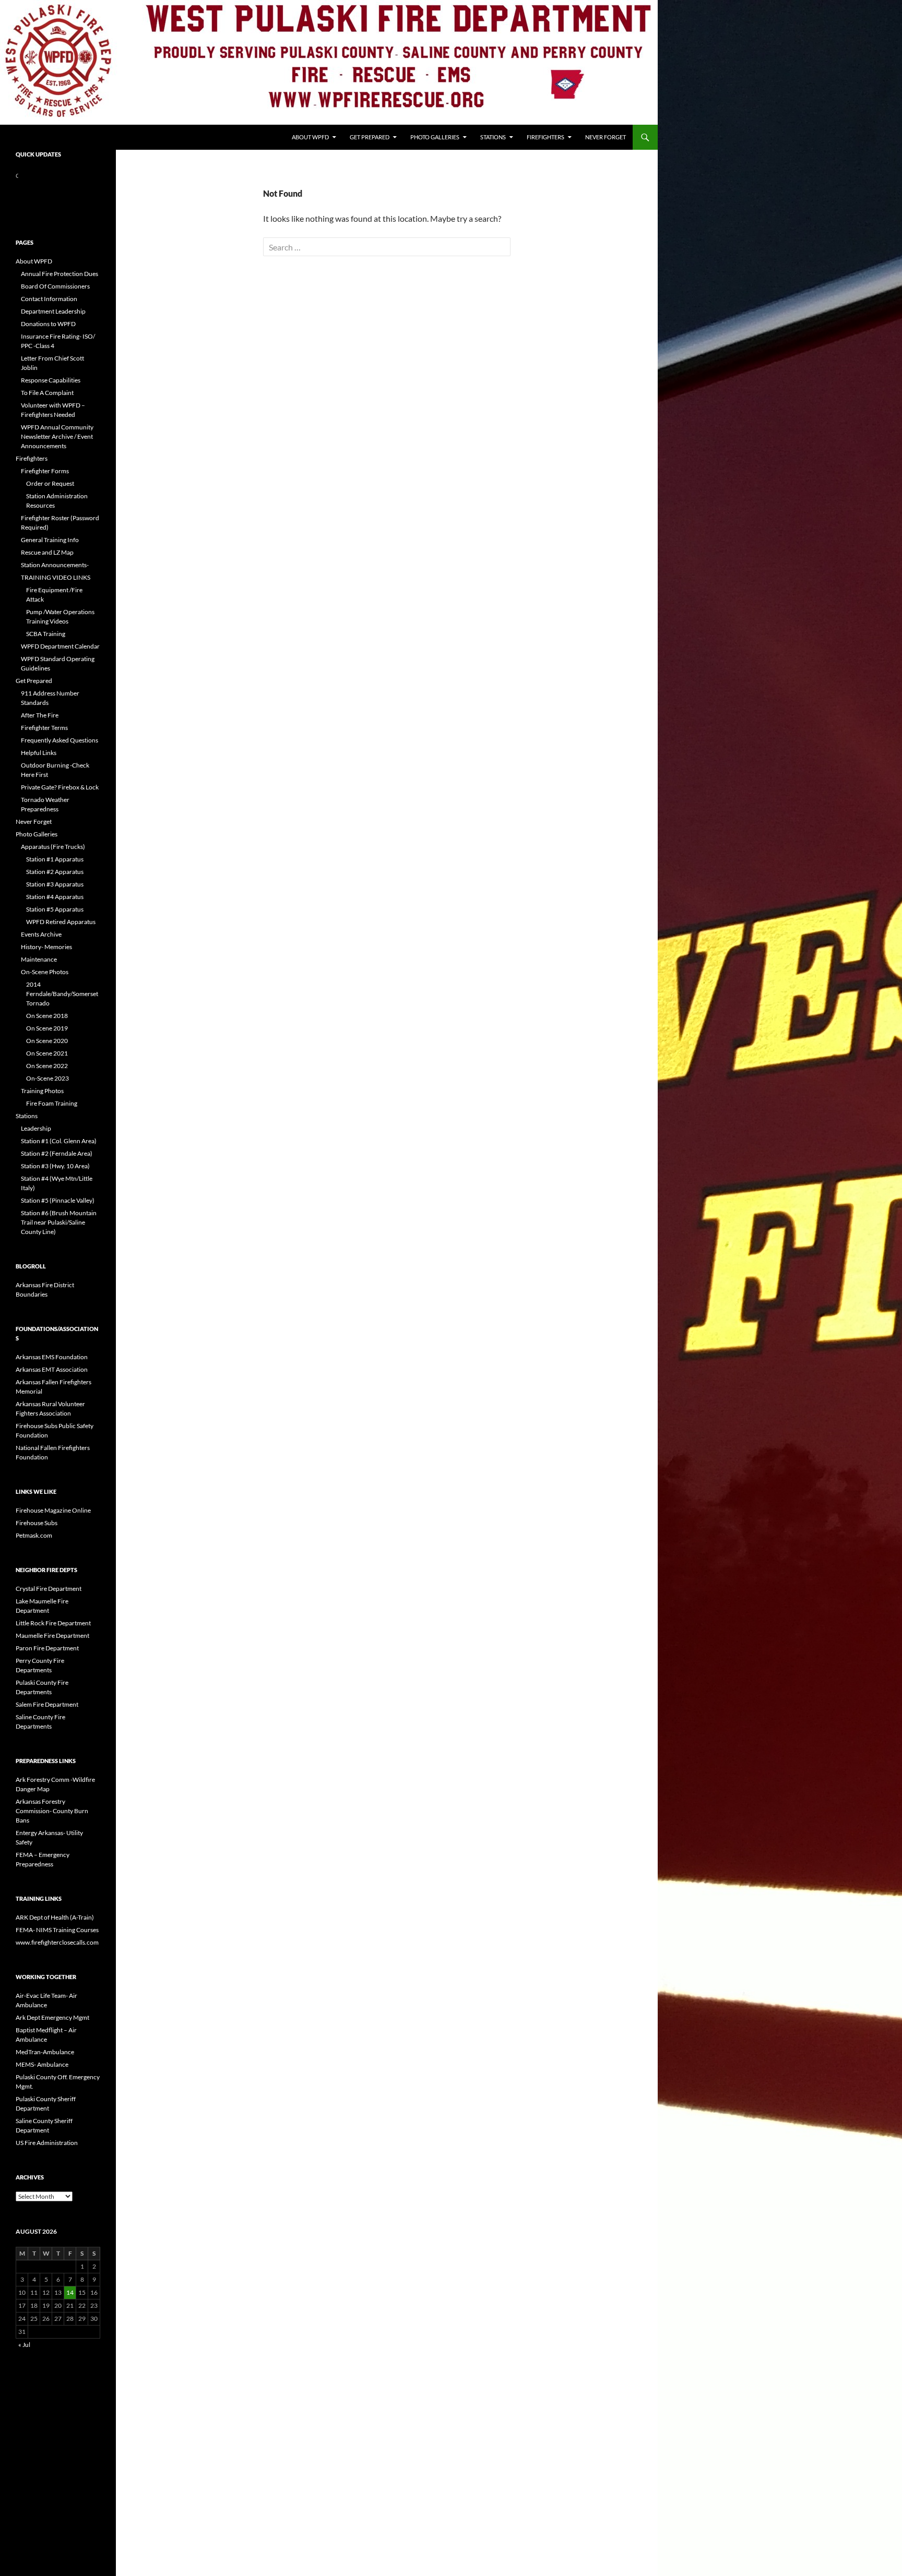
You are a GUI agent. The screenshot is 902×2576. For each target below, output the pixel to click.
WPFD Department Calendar (60, 646)
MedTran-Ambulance (45, 2052)
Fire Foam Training (52, 1103)
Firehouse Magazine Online (53, 1510)
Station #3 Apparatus (55, 884)
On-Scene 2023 (48, 1078)
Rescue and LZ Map (47, 552)
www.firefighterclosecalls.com (57, 1942)
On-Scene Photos (45, 972)
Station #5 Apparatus (55, 909)
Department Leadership (53, 311)
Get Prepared (370, 137)
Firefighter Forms (45, 471)
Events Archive (41, 934)
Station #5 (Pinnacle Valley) (58, 1200)
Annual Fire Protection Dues (60, 274)
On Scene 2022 (47, 1066)
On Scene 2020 (47, 1041)
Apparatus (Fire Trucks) (53, 847)
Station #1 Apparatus (55, 859)
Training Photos (42, 1091)
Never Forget (606, 137)
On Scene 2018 (47, 1016)
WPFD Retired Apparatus (61, 922)
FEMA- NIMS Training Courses (57, 1930)
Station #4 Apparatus (55, 897)
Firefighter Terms (44, 728)
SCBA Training (46, 634)
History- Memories (46, 947)
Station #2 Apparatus (55, 872)
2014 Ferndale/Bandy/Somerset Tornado (62, 994)
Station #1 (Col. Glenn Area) (59, 1141)
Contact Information (49, 299)
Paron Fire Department (47, 1648)
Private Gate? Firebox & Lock (60, 787)
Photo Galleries (435, 137)
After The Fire (40, 715)
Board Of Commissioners (55, 286)
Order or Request (50, 483)
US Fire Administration (47, 2143)
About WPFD (310, 137)
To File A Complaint (47, 393)
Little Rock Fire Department (53, 1623)
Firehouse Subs (37, 1523)
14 (70, 2292)
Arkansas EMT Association (52, 1369)
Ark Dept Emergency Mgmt (52, 2017)
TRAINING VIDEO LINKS (56, 577)
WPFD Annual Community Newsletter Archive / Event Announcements (57, 436)
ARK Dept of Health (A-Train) (55, 1917)
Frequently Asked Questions (60, 740)
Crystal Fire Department (49, 1589)
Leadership (36, 1128)
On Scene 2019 (47, 1028)
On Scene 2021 (47, 1053)
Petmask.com (34, 1535)
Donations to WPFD (48, 324)
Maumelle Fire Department (52, 1636)
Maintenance (39, 959)
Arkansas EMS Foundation (52, 1357)
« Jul (24, 2345)
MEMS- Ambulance (42, 2064)
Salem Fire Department (47, 1704)
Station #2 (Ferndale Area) (57, 1153)
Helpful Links (39, 753)
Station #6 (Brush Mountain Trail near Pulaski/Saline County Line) (59, 1222)
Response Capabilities (51, 380)
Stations (493, 137)
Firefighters (545, 137)
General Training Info (50, 540)
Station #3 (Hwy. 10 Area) (55, 1166)
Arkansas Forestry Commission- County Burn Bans (52, 1811)
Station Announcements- (55, 565)
